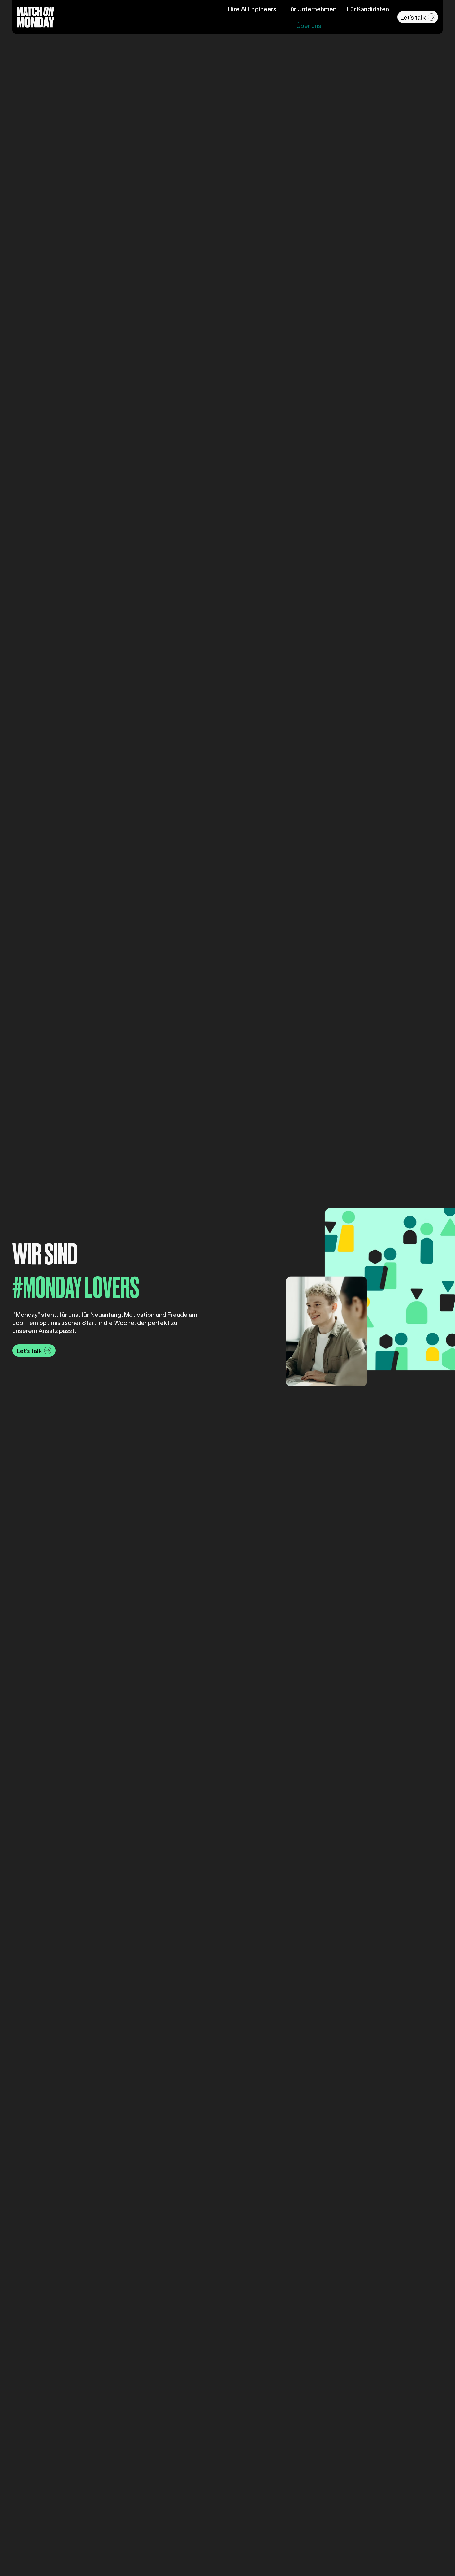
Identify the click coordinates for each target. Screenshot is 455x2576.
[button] (418, 17)
